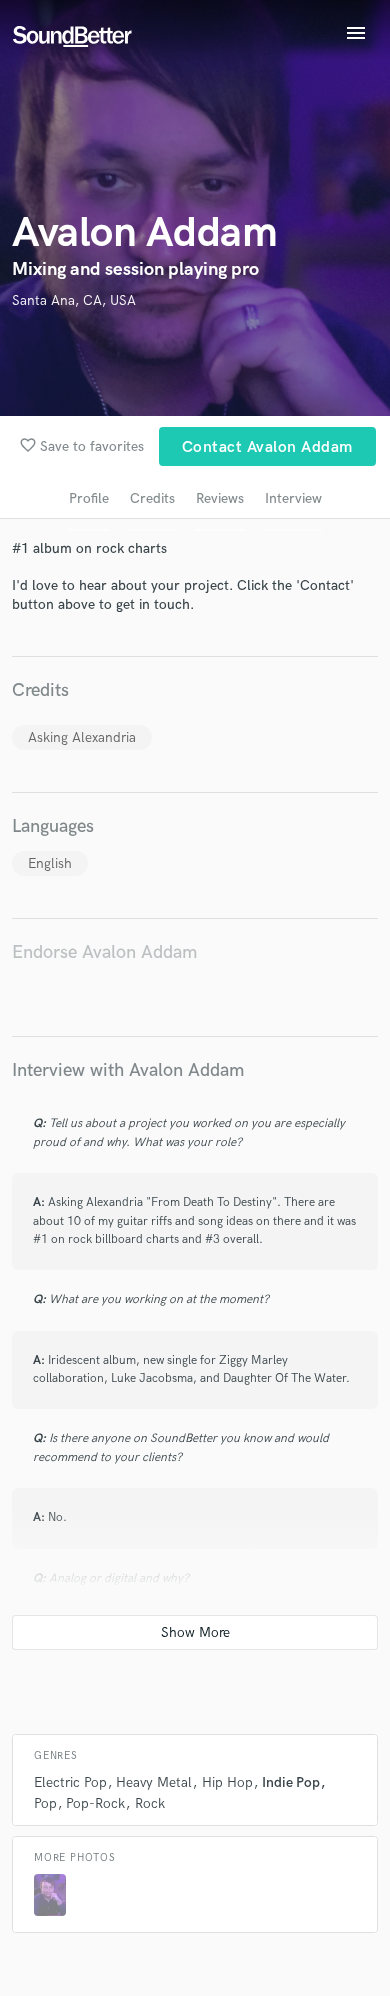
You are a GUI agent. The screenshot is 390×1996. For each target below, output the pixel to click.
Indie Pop (291, 1782)
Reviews (220, 498)
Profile (89, 498)
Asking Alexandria (82, 737)
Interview (293, 498)
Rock (150, 1803)
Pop (45, 1803)
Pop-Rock (95, 1803)
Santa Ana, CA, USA (74, 300)
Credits (152, 498)
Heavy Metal (154, 1782)
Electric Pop (70, 1782)
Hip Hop (227, 1782)
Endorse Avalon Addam (104, 952)
